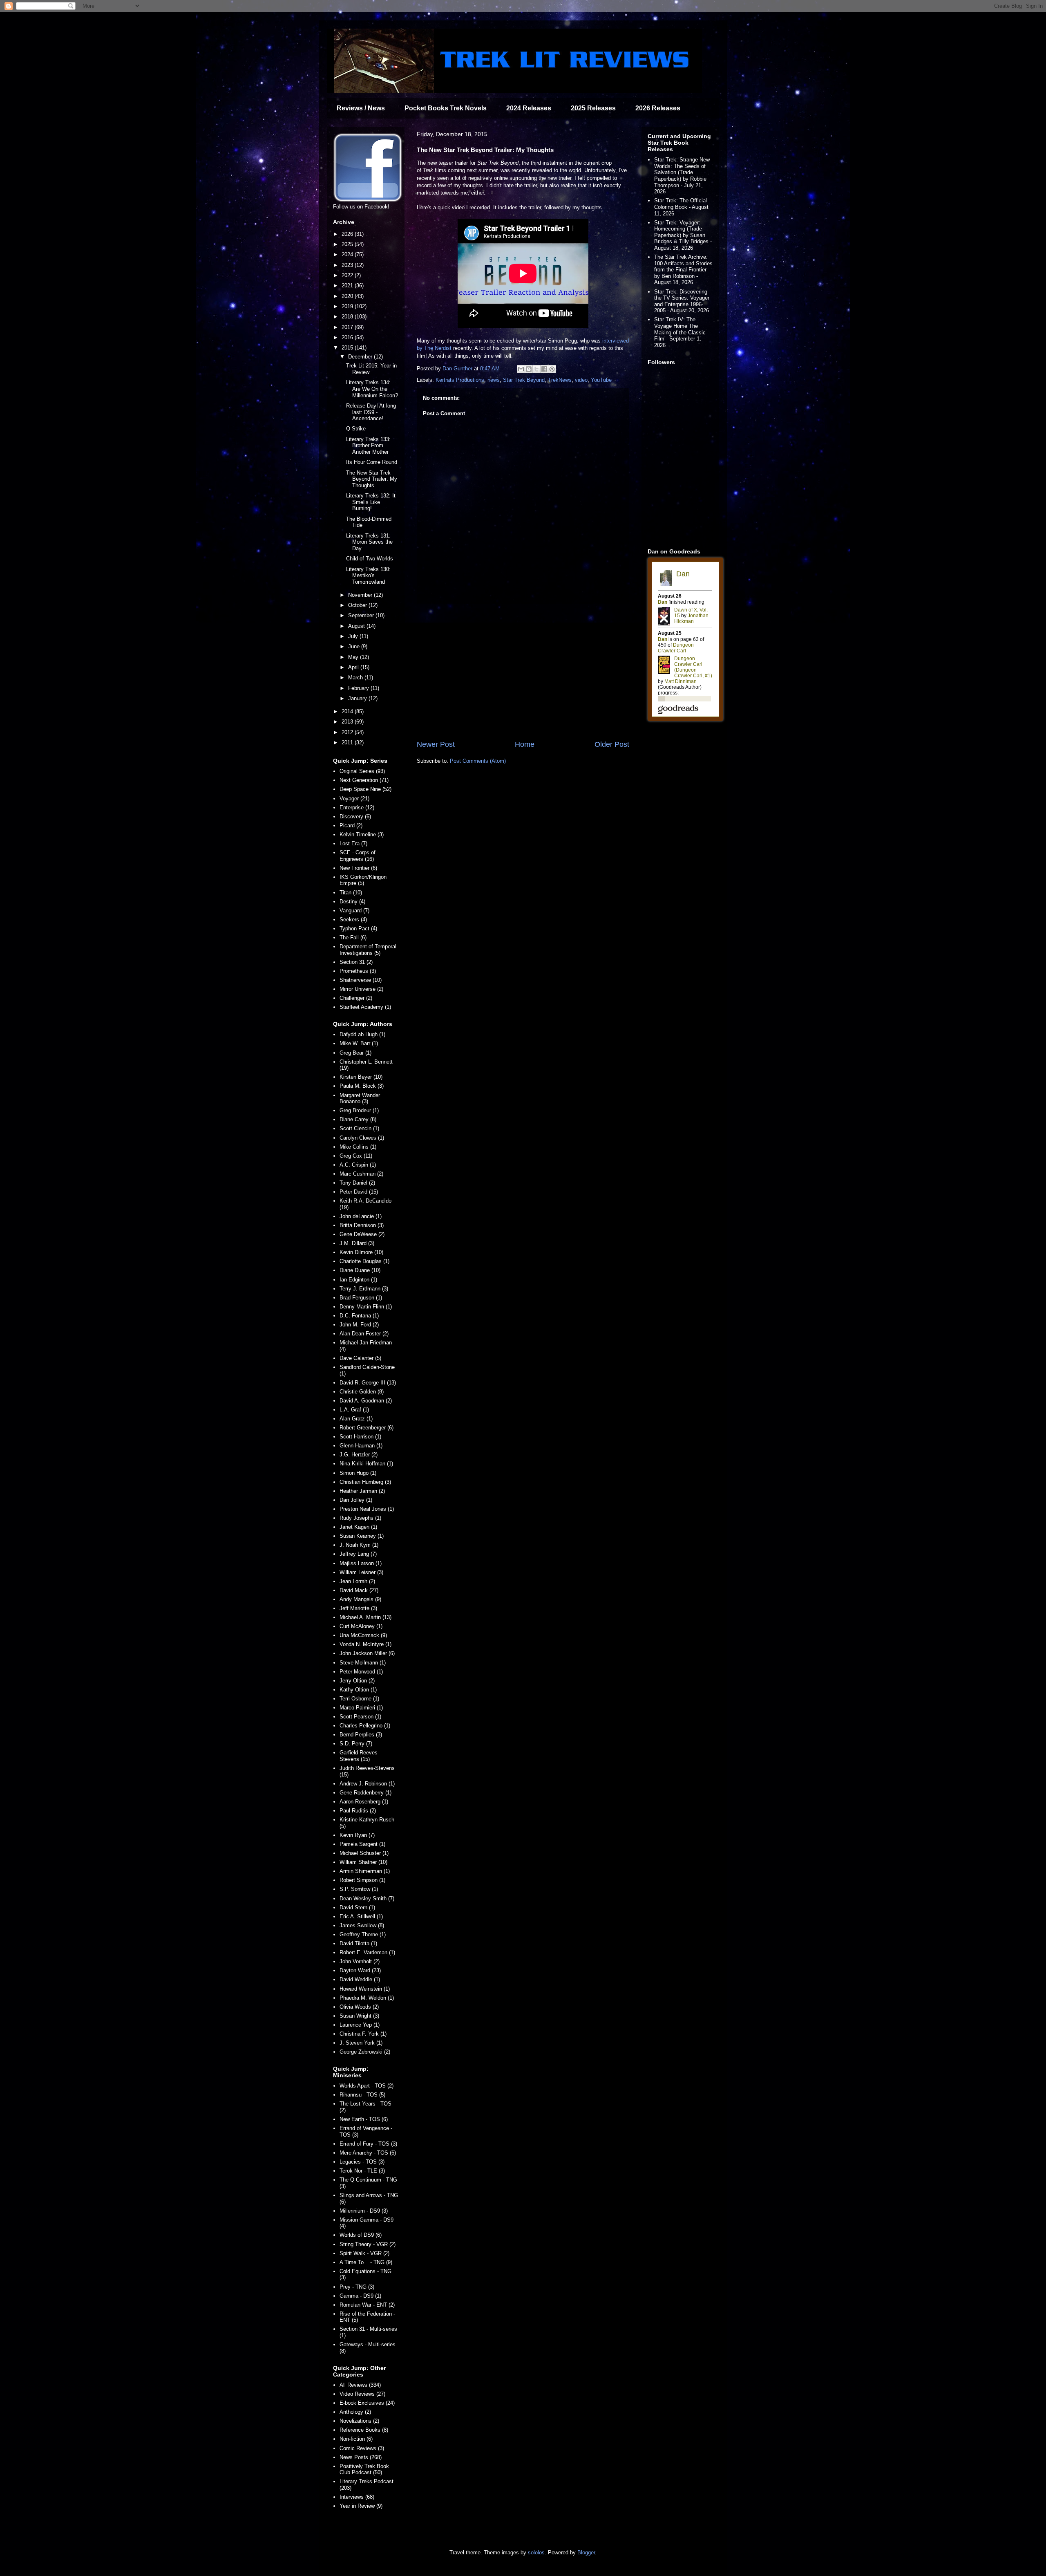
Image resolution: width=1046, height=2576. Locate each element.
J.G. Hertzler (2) (359, 1455)
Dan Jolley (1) (356, 1500)
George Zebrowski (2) (365, 2052)
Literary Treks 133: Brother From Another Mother (368, 446)
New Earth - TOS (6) (364, 2119)
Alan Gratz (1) (356, 1419)
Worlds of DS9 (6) (361, 2235)
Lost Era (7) (353, 843)
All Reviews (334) (360, 2385)
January (358, 698)
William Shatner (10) (363, 1862)
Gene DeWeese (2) (362, 1234)
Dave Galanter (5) (360, 1358)
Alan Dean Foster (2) (364, 1334)
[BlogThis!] (529, 369)
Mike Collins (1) (358, 1147)
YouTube (601, 380)
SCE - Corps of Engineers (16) (358, 856)
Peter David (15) (359, 1192)
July (354, 636)
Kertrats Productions (460, 380)
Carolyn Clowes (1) (362, 1138)
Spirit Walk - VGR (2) (364, 2253)
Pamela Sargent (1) (362, 1844)
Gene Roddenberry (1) (365, 1793)
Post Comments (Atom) (478, 761)
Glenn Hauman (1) (361, 1446)
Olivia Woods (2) (359, 2007)
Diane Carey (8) (358, 1119)
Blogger (586, 2552)
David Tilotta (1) (358, 1943)
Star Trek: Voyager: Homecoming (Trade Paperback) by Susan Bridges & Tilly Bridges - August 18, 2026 (683, 235)
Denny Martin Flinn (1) (366, 1307)
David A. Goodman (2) (366, 1401)
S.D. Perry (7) (356, 1744)
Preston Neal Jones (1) (367, 1509)
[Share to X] (536, 369)
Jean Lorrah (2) (357, 1581)
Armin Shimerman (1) (365, 1871)
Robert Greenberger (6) (367, 1428)
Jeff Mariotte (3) (358, 1608)
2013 (348, 722)
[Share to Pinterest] (552, 369)
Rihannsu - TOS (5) (362, 2095)
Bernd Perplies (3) (361, 1735)
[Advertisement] (523, 672)
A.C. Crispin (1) (358, 1165)
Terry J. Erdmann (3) (364, 1289)
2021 (348, 286)
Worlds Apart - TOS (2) (367, 2086)
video (581, 380)
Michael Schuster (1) (364, 1853)
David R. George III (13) (368, 1383)
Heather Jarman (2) (362, 1491)
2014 (348, 711)
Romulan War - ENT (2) (367, 2305)
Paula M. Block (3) (362, 1086)
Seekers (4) (353, 920)
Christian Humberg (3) (365, 1482)
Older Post (612, 744)
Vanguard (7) (354, 911)
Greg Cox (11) (356, 1156)
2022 (348, 275)
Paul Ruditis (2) (358, 1811)
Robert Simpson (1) (362, 1880)
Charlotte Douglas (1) (364, 1261)
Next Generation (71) (364, 780)
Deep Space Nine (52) (365, 789)
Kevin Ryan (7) (357, 1835)
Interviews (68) (357, 2497)
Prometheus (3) (358, 971)
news (494, 380)
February (359, 688)
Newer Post (436, 744)
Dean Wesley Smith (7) (367, 1898)
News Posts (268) (361, 2457)
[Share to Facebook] (544, 369)
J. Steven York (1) (361, 2043)
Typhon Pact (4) (358, 928)
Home (525, 744)
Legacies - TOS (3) (362, 2162)
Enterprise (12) (357, 808)
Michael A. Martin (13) (365, 1617)
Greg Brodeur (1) (359, 1110)
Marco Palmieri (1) (361, 1708)
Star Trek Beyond (524, 380)
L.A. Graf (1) (354, 1410)
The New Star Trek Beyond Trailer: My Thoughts (372, 479)
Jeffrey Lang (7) (358, 1554)
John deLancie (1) (361, 1216)
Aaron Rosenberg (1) (364, 1802)
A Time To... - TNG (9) (366, 2262)
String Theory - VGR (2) (368, 2244)
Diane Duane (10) (360, 1270)
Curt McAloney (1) (361, 1626)
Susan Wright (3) (359, 2016)
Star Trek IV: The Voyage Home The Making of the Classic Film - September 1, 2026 (680, 332)
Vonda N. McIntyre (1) (365, 1644)
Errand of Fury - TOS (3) (368, 2144)
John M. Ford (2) (359, 1325)
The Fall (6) (353, 937)
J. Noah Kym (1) (359, 1545)
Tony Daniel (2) (357, 1183)
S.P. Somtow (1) (359, 1889)
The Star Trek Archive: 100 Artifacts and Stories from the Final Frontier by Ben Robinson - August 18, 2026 (683, 270)
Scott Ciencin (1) (359, 1128)
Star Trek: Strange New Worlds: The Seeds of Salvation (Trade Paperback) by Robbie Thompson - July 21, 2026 (682, 176)
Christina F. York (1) (363, 2034)
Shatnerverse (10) (361, 980)
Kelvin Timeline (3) (362, 834)
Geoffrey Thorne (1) (363, 1934)
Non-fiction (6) (356, 2439)
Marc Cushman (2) (361, 1174)
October (358, 605)
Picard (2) (351, 825)
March (356, 678)
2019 (348, 306)
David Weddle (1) (360, 1979)
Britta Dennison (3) (362, 1225)
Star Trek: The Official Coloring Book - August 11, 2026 (681, 207)
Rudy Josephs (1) (360, 1518)
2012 (348, 732)
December (361, 357)
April (354, 667)
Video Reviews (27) (362, 2394)
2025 (348, 244)
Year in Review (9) (361, 2506)
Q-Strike (356, 429)
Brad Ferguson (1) (361, 1298)
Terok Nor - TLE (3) (362, 2171)
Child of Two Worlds (370, 559)
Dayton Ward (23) (360, 1970)
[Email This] (521, 369)
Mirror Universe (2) (361, 989)
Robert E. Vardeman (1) (367, 1952)
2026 (348, 234)
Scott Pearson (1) (360, 1717)
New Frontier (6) (358, 868)
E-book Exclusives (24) (367, 2403)
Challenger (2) (356, 998)
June (355, 646)
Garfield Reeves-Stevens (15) (359, 1756)
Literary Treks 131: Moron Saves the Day (369, 542)
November (361, 595)
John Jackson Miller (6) (367, 1653)
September (362, 615)
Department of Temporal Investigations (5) (368, 950)
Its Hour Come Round (372, 462)
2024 (348, 254)
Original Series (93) (362, 771)
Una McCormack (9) (363, 1635)
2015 (348, 348)
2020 (348, 296)
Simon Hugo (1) (358, 1473)
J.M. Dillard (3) (357, 1243)
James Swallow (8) (362, 1925)
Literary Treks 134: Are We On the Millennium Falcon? (372, 389)
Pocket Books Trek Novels (446, 108)
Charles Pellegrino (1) (365, 1726)
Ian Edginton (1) (358, 1280)
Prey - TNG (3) (357, 2287)
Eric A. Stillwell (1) (361, 1916)
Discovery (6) (355, 816)
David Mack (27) (359, 1590)
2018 (348, 317)
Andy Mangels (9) (360, 1599)
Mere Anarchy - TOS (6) (368, 2153)
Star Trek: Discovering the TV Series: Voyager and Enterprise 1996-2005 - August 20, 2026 (682, 301)
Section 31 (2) (356, 962)
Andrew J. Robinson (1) (367, 1784)
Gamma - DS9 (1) (360, 2296)
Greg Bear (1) (355, 1053)
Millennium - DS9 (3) (364, 2211)
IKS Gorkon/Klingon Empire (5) (363, 880)
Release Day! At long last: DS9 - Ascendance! (371, 412)
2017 (348, 327)
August (357, 626)
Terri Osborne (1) (359, 1699)
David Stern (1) (357, 1907)
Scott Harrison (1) (360, 1437)
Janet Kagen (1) (358, 1527)
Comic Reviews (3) (362, 2448)
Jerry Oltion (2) (357, 1681)
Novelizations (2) (359, 2421)
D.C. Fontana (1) (359, 1316)
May (354, 657)
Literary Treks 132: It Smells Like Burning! (371, 502)
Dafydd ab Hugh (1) (362, 1034)
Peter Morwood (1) (361, 1672)
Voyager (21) (354, 799)
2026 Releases (658, 108)
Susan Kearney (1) (362, 1536)
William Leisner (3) (361, 1572)
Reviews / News (361, 108)
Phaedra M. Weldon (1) (367, 1998)
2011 (348, 743)
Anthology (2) (355, 2412)
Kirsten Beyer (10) (361, 1077)
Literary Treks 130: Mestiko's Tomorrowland (368, 576)
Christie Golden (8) (362, 1392)
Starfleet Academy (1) (365, 1007)
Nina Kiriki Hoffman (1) (366, 1464)
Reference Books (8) (364, 2430)
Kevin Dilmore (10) (361, 1252)
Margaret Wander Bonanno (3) (360, 1099)
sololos (536, 2552)
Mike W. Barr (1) (359, 1043)
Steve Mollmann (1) (363, 1663)
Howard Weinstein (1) (365, 1989)
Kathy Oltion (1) (358, 1690)
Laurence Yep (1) (360, 2025)
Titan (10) (351, 893)
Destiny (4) (352, 902)
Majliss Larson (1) (361, 1563)
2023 (348, 265)
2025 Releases (593, 108)
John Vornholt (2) (360, 1961)
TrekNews (560, 380)
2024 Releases (529, 108)
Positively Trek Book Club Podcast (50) (364, 2470)
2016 (348, 337)
